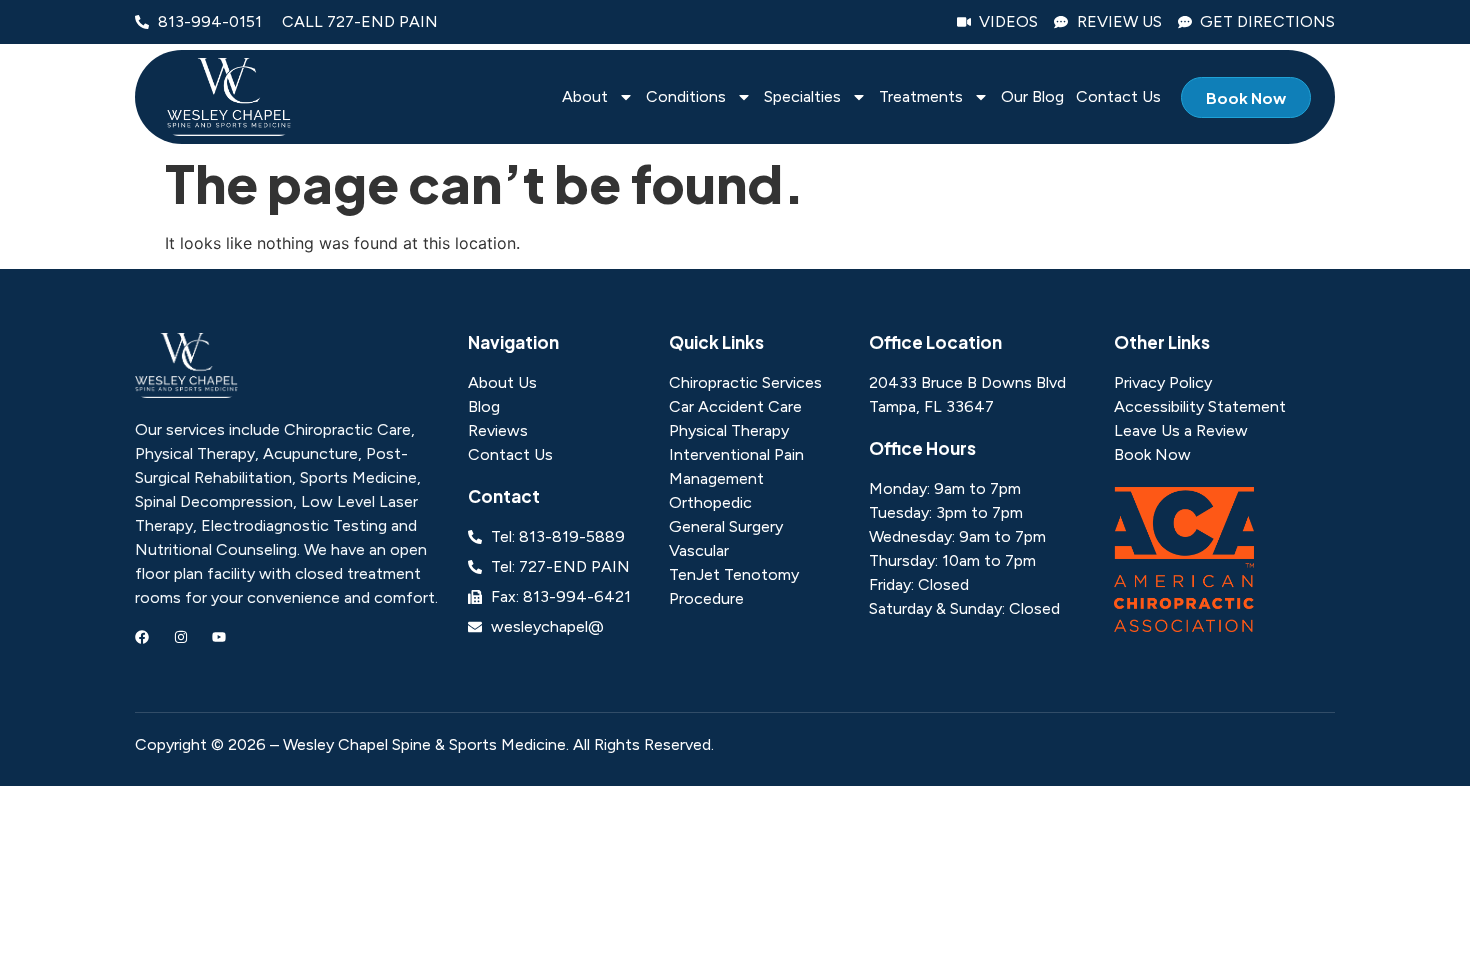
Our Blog (1032, 97)
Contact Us (1118, 97)
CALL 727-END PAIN (360, 21)
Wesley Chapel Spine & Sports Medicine (424, 744)
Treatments (921, 97)
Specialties (802, 97)
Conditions (686, 97)
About (585, 97)
